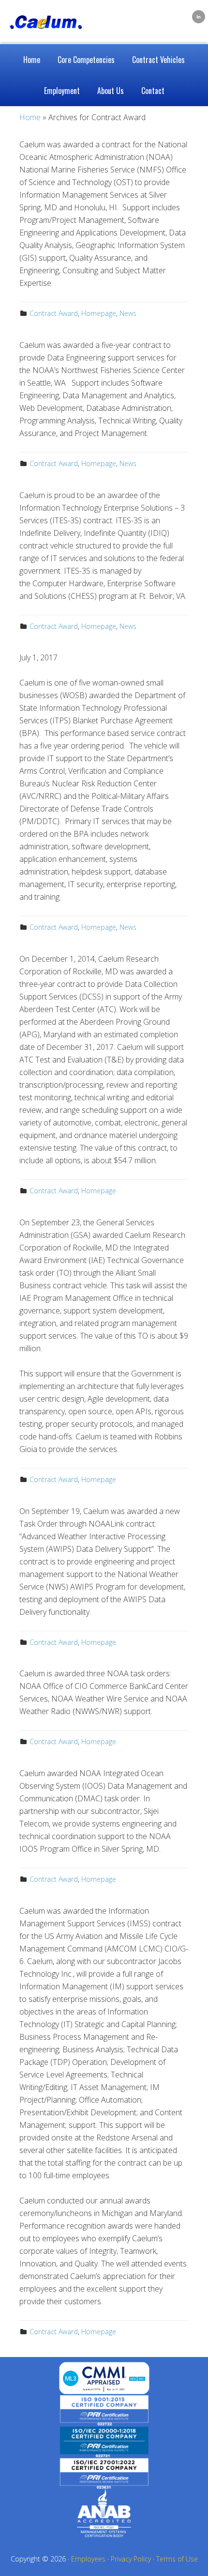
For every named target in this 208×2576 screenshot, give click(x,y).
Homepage (99, 313)
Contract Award (54, 313)
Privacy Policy (131, 2559)
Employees (88, 2559)
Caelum (53, 15)
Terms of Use (177, 2559)
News (128, 313)
